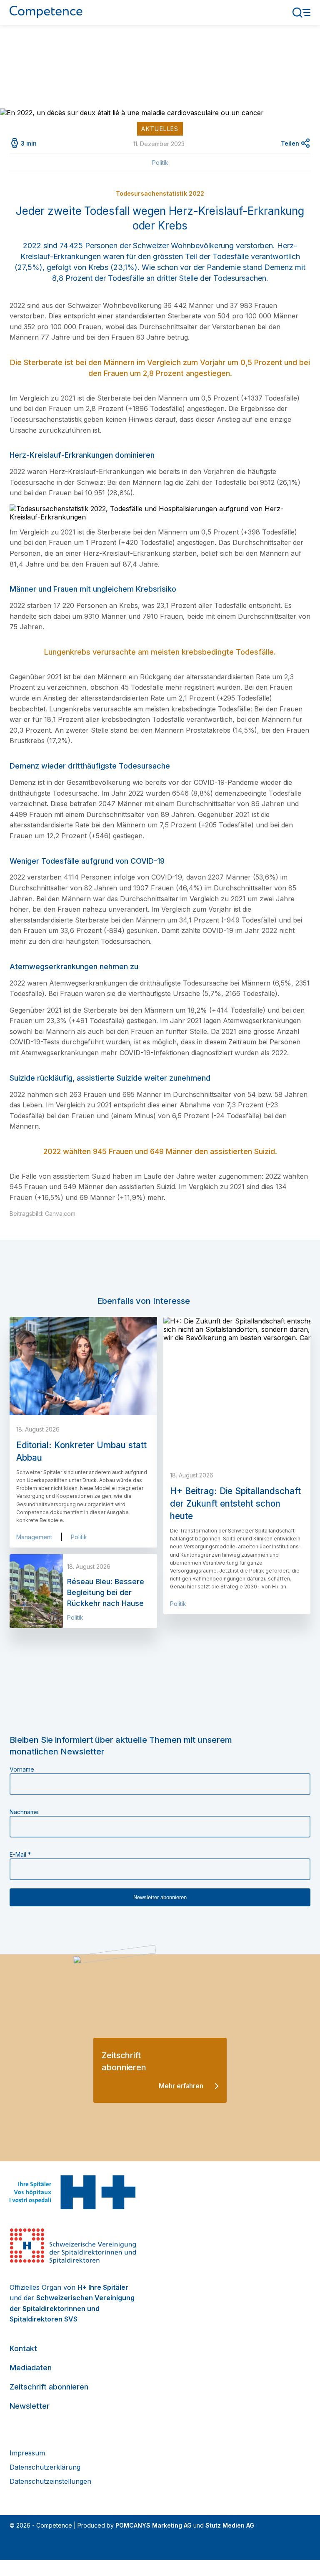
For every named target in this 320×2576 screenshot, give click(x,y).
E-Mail (20, 1854)
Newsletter (30, 2406)
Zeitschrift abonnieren (49, 2387)
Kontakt (23, 2348)
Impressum (27, 2453)
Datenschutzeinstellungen (50, 2481)
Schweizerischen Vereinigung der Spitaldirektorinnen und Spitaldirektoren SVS (72, 2308)
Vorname (22, 1769)
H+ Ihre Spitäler (103, 2287)
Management (34, 1537)
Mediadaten (31, 2368)
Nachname (24, 1812)
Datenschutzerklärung (45, 2467)
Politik (160, 163)
